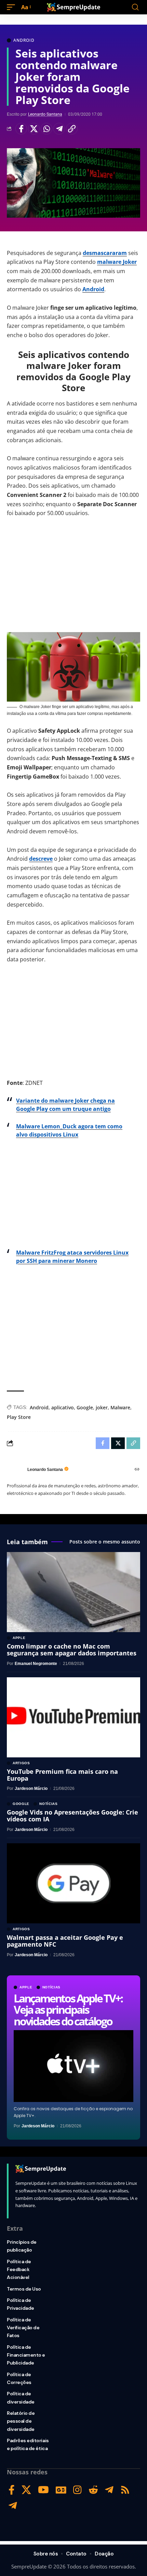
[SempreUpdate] (73, 7)
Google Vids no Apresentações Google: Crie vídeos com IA (72, 1816)
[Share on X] (34, 129)
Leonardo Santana (45, 114)
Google (85, 1407)
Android (24, 40)
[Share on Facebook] (21, 129)
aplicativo (63, 1407)
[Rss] (125, 2490)
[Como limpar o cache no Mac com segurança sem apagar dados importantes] (73, 1592)
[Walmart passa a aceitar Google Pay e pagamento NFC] (73, 1883)
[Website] (137, 1470)
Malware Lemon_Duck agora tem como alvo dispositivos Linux (69, 1130)
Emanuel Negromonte (36, 1664)
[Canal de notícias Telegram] (13, 2506)
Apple (26, 1987)
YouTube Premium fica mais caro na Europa (62, 1775)
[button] (13, 7)
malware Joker (117, 262)
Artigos (21, 1763)
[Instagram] (77, 2490)
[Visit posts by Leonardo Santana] (15, 1470)
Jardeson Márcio (38, 2126)
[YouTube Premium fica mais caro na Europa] (73, 1717)
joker (102, 1407)
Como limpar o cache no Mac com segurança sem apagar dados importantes (72, 1650)
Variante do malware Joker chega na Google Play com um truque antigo (65, 1105)
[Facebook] (12, 2490)
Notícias (52, 1987)
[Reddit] (93, 2490)
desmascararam (105, 253)
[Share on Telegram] (59, 129)
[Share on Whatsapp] (46, 129)
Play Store (19, 1417)
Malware (120, 1407)
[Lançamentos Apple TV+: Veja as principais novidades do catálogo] (73, 2066)
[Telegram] (109, 2490)
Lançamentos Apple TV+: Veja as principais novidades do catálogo (68, 2010)
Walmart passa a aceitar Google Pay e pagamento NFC (65, 1941)
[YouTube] (43, 2490)
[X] (26, 2490)
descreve (41, 859)
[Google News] (61, 2490)
